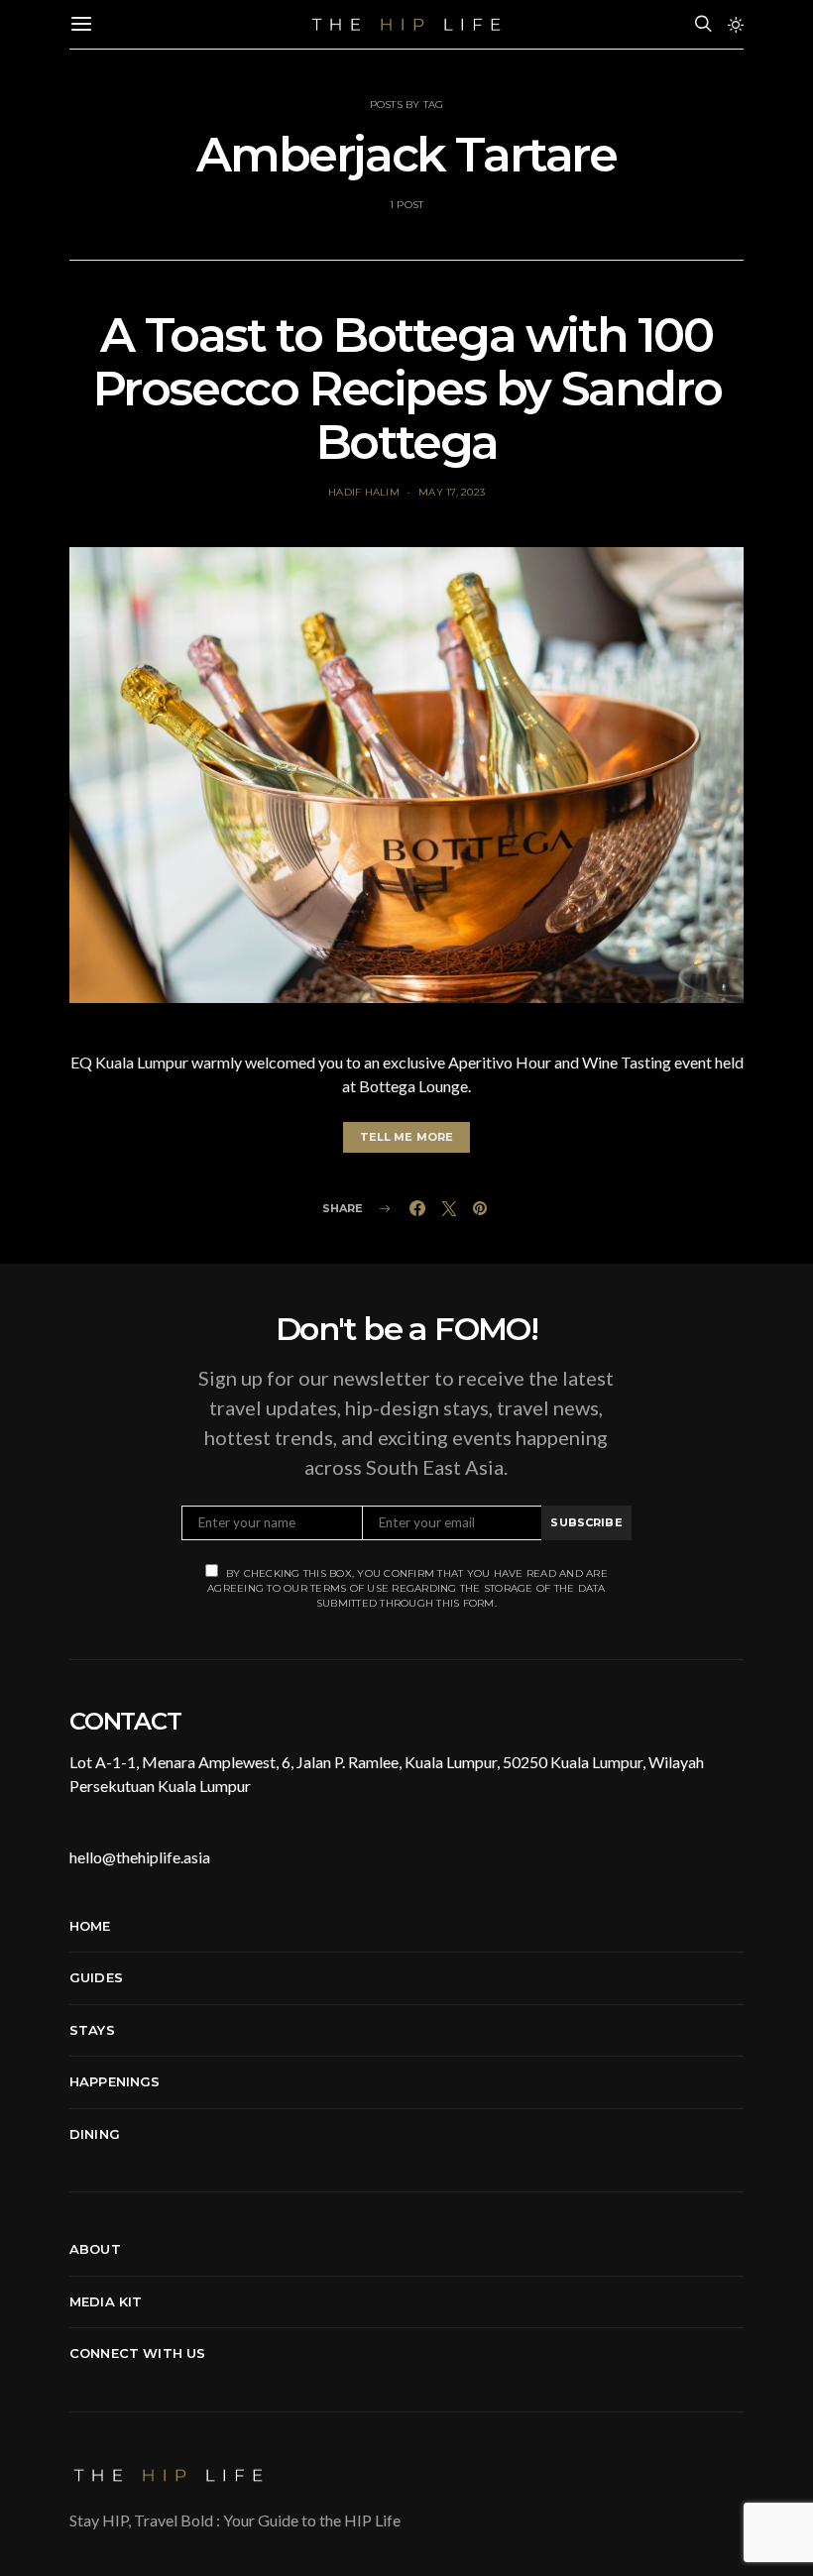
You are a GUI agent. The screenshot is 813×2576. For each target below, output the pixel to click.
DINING (95, 2134)
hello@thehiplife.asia (140, 1857)
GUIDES (96, 1977)
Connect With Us (137, 2353)
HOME (90, 1926)
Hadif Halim (364, 492)
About (95, 2249)
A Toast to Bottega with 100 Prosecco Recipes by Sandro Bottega (407, 389)
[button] (736, 25)
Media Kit (106, 2301)
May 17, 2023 (452, 492)
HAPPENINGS (115, 2081)
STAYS (92, 2030)
